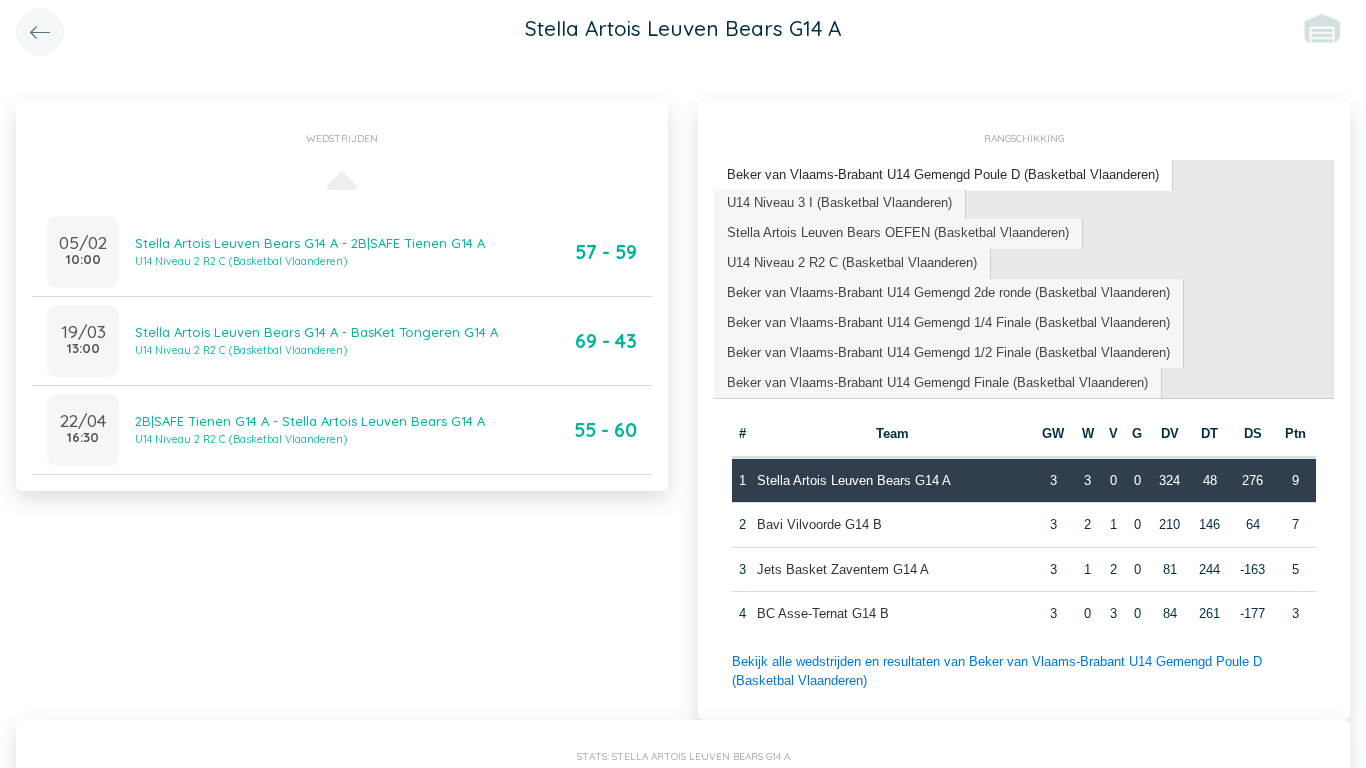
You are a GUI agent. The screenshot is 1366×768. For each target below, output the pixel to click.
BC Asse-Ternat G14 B (823, 613)
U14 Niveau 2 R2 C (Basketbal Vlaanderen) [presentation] (852, 262)
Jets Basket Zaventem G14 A (843, 569)
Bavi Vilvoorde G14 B (819, 524)
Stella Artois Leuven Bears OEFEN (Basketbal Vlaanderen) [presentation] (898, 232)
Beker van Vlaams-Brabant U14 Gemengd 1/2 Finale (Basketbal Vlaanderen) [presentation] (948, 352)
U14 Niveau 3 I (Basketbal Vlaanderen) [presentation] (839, 202)
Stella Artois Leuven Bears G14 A (854, 480)
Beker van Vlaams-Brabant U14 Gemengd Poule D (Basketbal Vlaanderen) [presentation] (943, 174)
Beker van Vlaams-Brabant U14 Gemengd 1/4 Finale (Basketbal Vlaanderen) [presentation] (948, 322)
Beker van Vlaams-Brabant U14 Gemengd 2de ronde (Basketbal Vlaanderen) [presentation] (948, 292)
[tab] (943, 175)
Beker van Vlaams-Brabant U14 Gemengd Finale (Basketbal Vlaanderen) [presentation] (937, 382)
